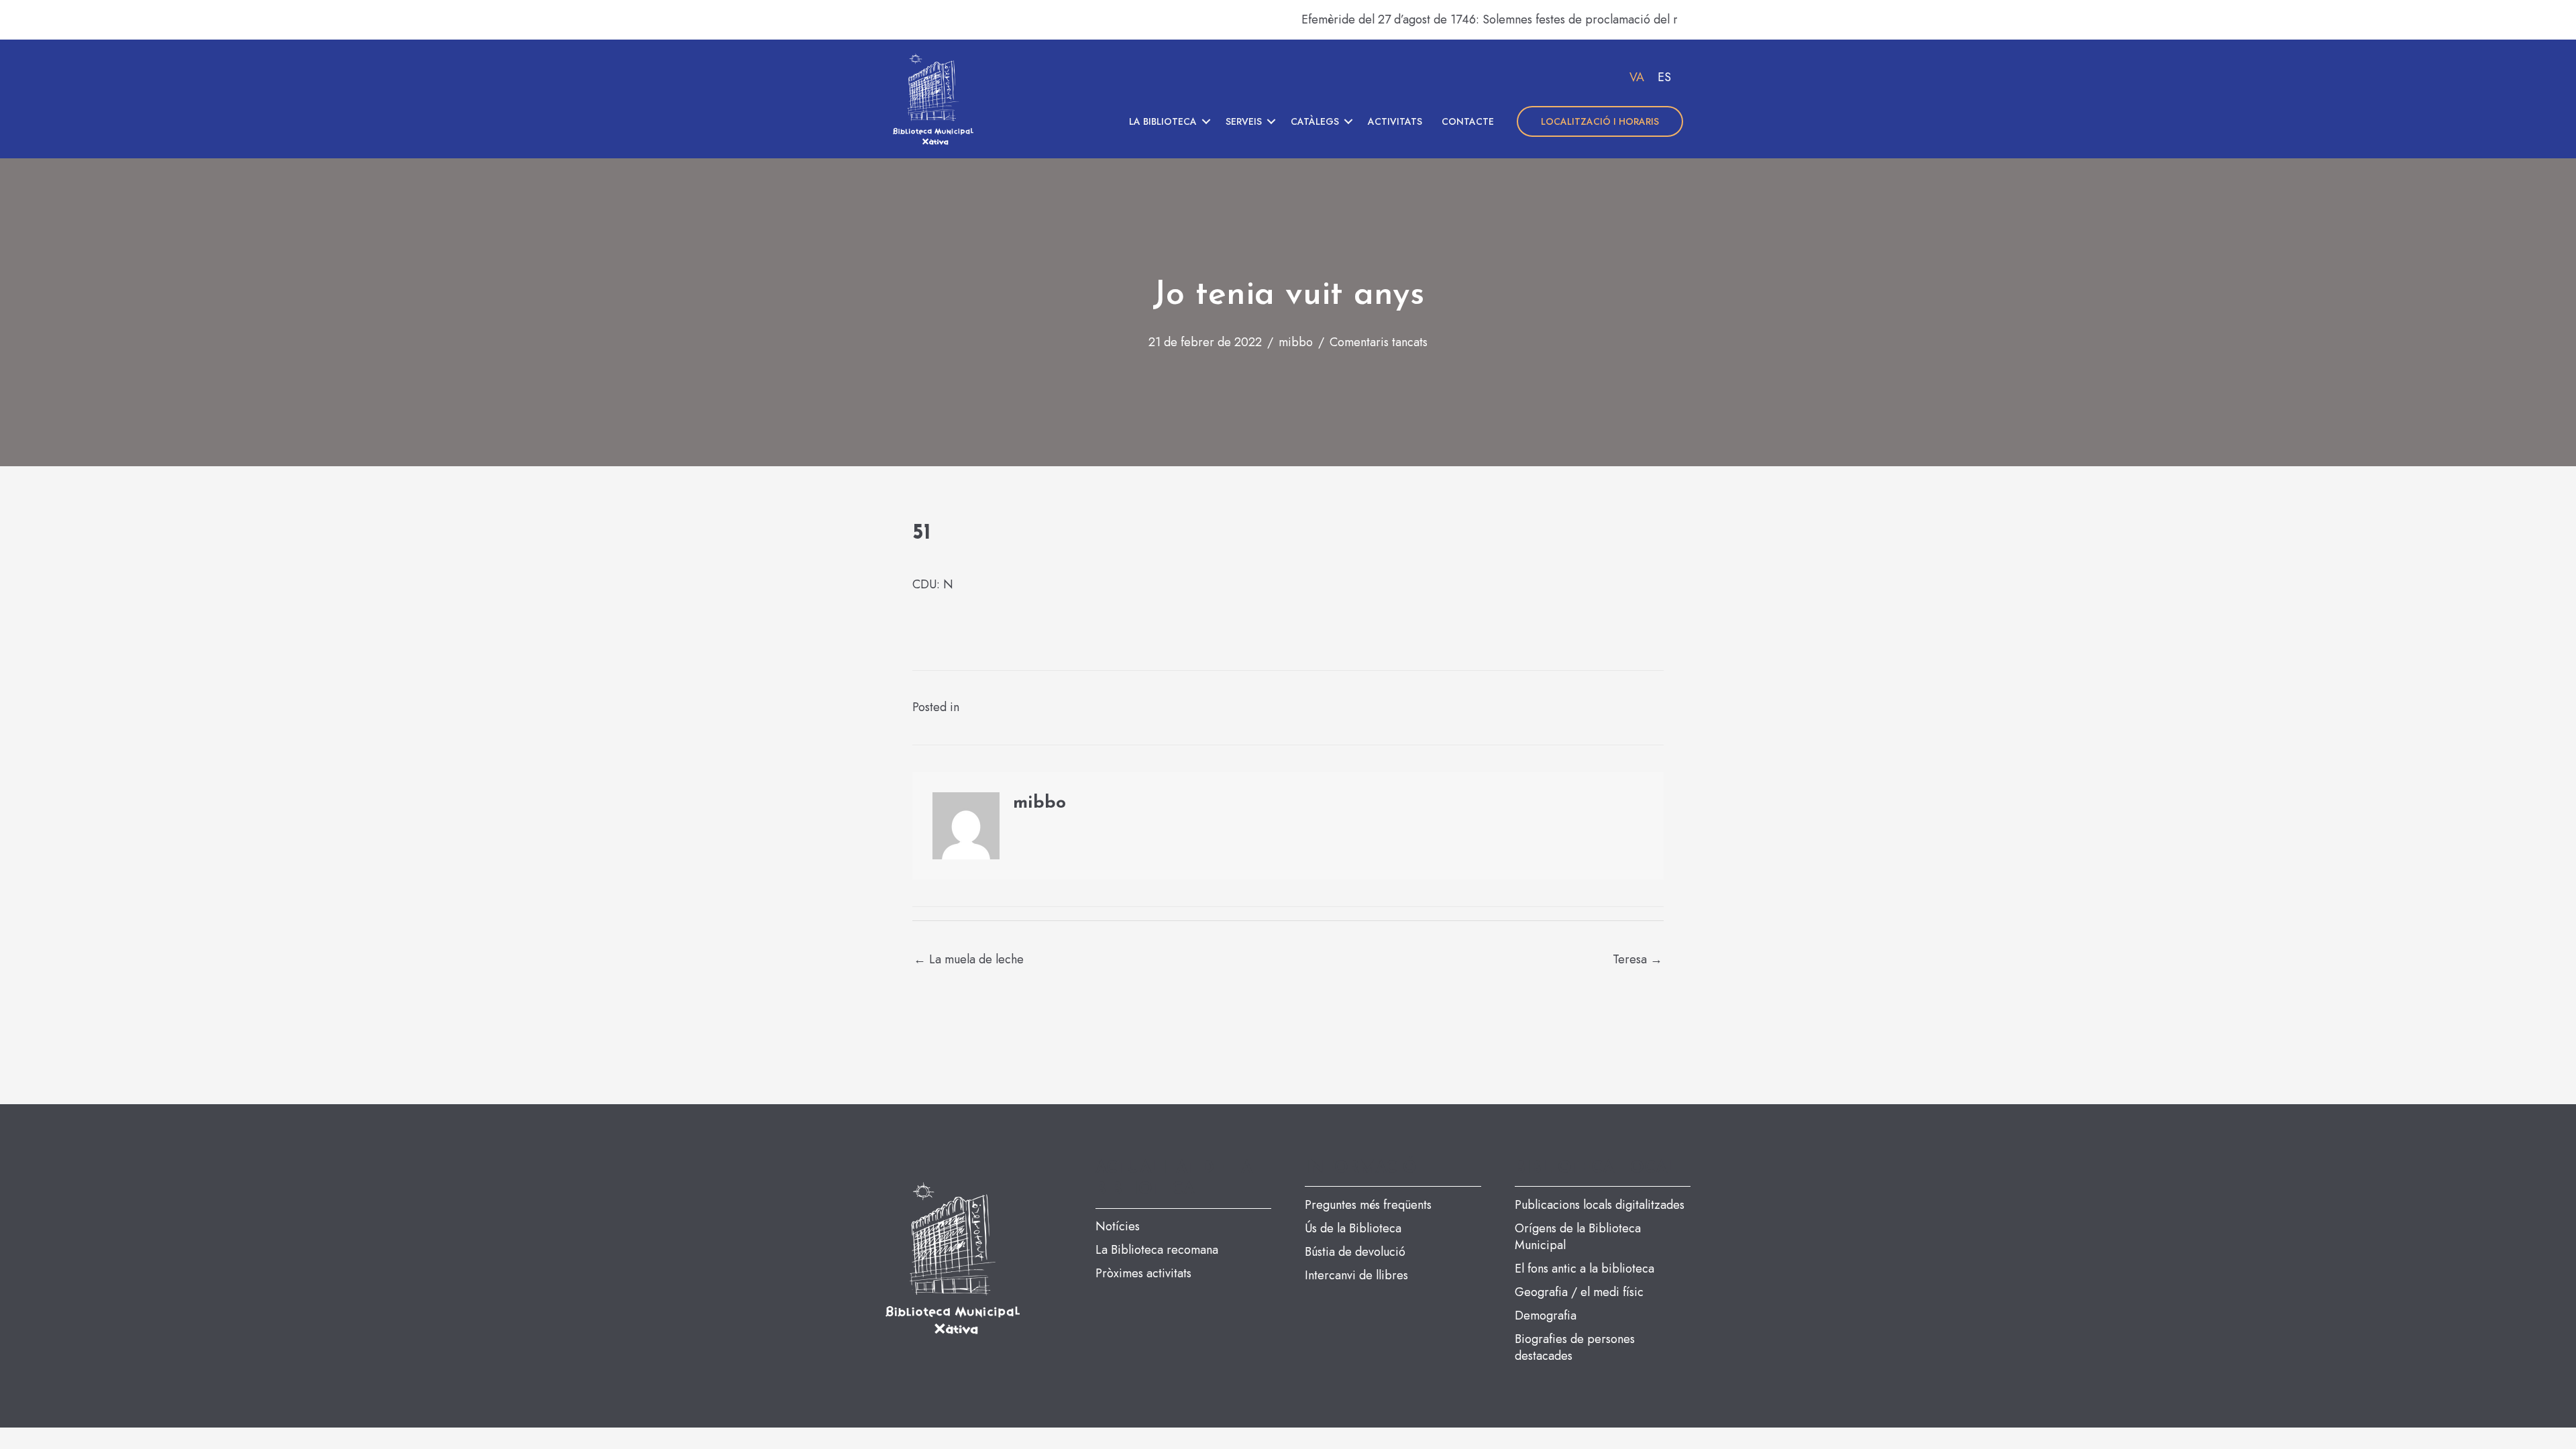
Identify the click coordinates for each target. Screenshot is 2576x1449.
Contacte (1468, 121)
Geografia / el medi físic (1579, 1292)
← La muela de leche (969, 959)
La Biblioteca (1163, 121)
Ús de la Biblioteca (1353, 1228)
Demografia (1546, 1316)
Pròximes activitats (1143, 1273)
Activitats (1395, 121)
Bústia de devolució (1355, 1252)
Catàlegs (1315, 121)
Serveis (1244, 121)
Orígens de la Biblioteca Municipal (1578, 1237)
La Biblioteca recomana (1157, 1250)
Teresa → (1638, 959)
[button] (1206, 121)
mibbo (1296, 342)
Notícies (1118, 1226)
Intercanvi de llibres (1356, 1275)
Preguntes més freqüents (1368, 1205)
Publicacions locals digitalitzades (1600, 1205)
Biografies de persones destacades (1575, 1347)
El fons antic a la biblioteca (1585, 1269)
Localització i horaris (1600, 121)
